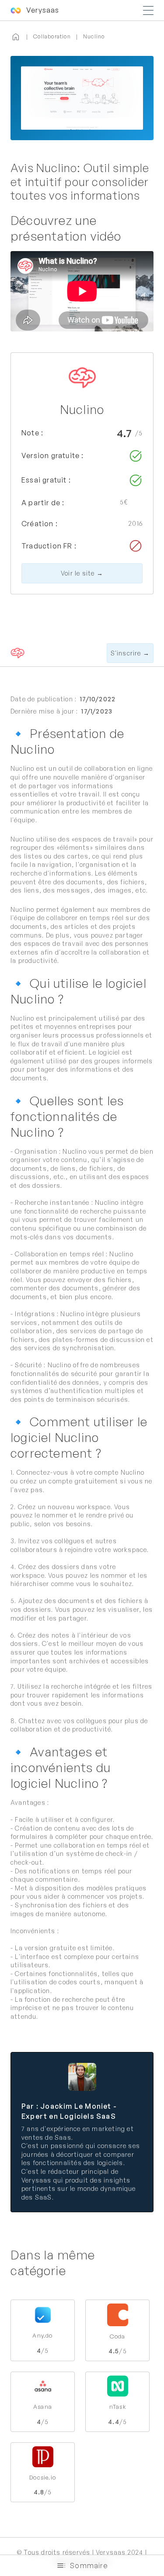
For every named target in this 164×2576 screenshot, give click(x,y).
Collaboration (52, 36)
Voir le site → (82, 573)
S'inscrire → (130, 653)
